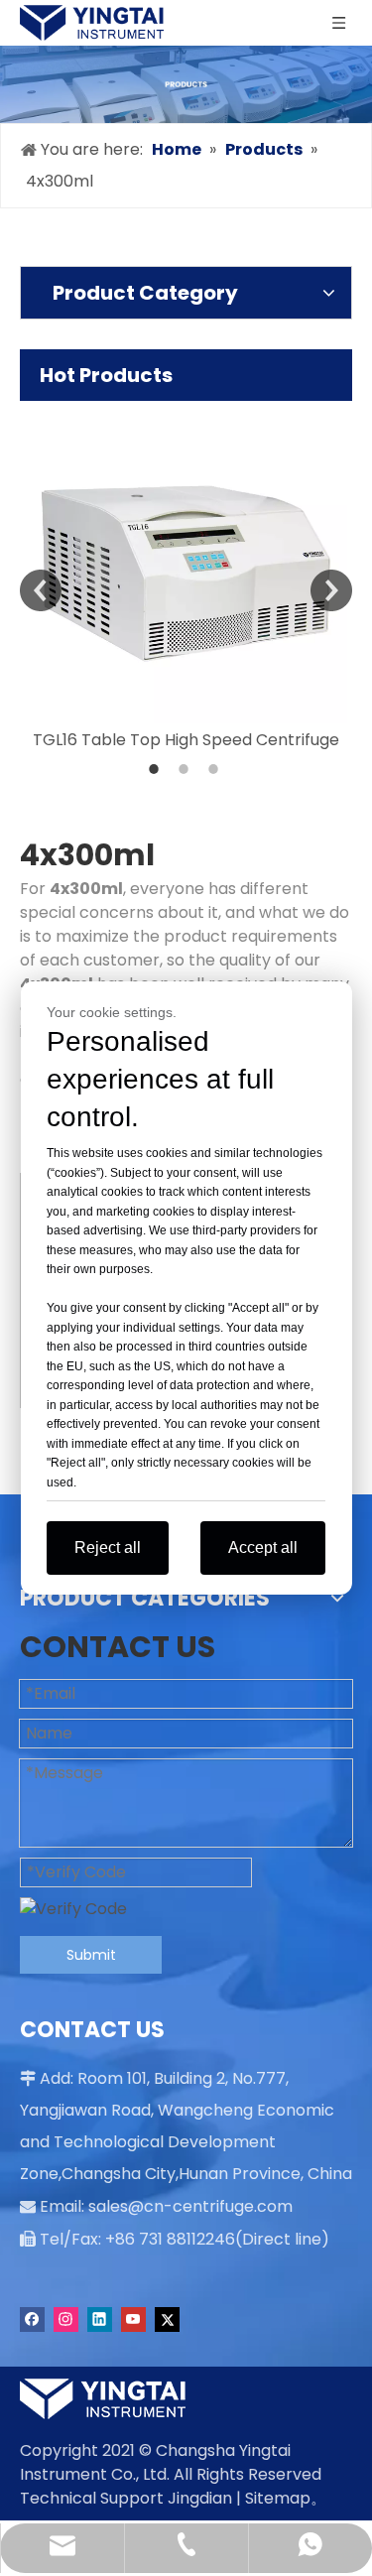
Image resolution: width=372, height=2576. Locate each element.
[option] (186, 577)
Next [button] (331, 590)
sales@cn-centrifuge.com (190, 2206)
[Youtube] (133, 2319)
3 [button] (216, 769)
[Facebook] (32, 2319)
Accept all (263, 1547)
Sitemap (278, 2498)
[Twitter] (167, 2319)
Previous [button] (41, 590)
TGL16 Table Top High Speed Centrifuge (186, 740)
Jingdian (200, 2498)
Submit (91, 1955)
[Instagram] (66, 2319)
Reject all (108, 1547)
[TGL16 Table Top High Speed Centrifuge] (186, 562)
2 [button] (186, 769)
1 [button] (157, 769)
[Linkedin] (100, 2319)
